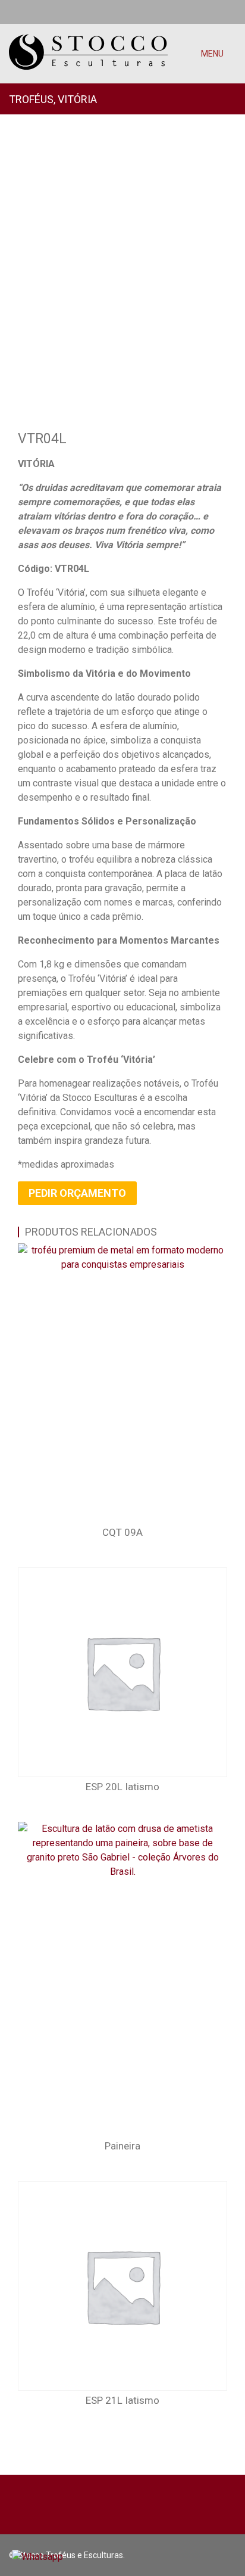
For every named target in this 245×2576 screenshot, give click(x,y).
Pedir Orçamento (77, 1193)
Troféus (31, 99)
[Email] (32, 12)
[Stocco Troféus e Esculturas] (88, 45)
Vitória (77, 99)
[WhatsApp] (12, 12)
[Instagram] (232, 12)
